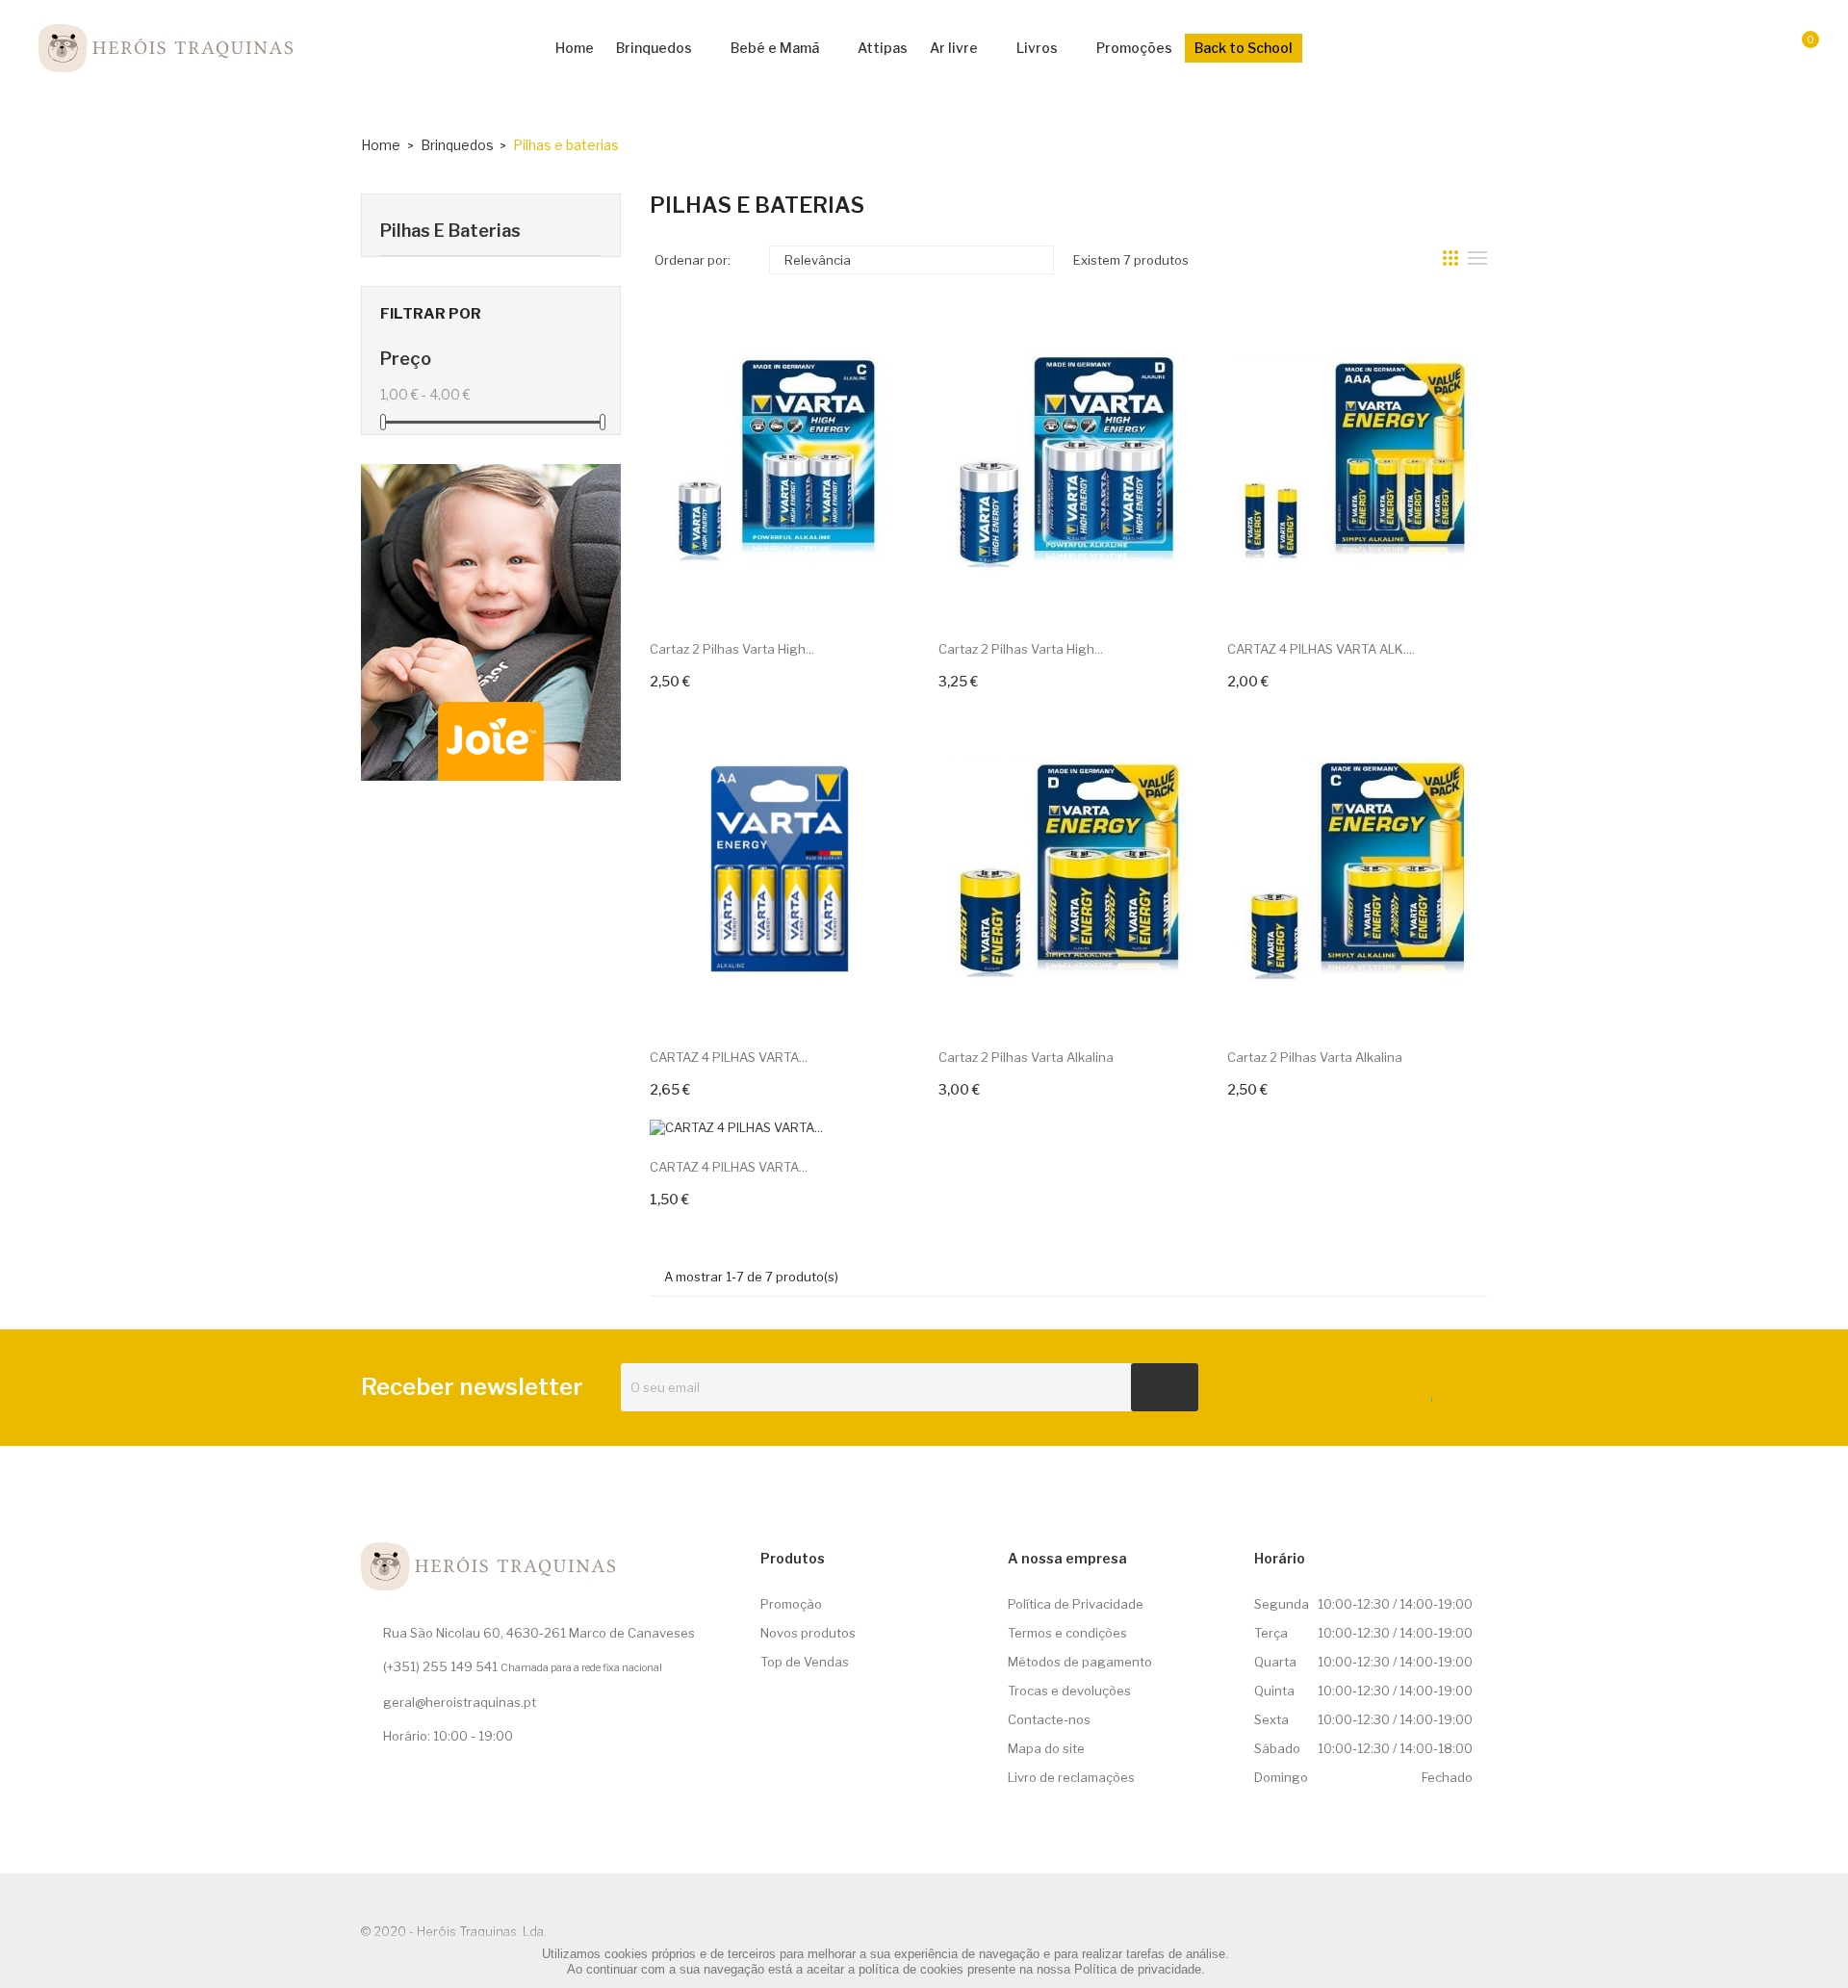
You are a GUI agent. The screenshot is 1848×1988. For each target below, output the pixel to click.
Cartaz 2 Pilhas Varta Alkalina (1026, 1057)
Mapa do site (1046, 1748)
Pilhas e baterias (450, 231)
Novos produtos (808, 1633)
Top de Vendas (805, 1662)
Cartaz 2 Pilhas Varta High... (732, 649)
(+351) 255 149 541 (440, 1666)
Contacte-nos (1049, 1719)
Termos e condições (1067, 1633)
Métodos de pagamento (1080, 1662)
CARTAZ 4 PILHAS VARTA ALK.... (1321, 649)
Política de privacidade (1138, 1969)
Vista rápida (879, 587)
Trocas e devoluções (1069, 1691)
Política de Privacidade (1076, 1604)
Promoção (791, 1604)
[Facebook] (1425, 1395)
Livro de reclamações (1071, 1777)
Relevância (909, 260)
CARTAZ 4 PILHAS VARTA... (729, 1057)
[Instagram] (1461, 1395)
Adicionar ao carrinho (721, 680)
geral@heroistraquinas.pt (460, 1702)
